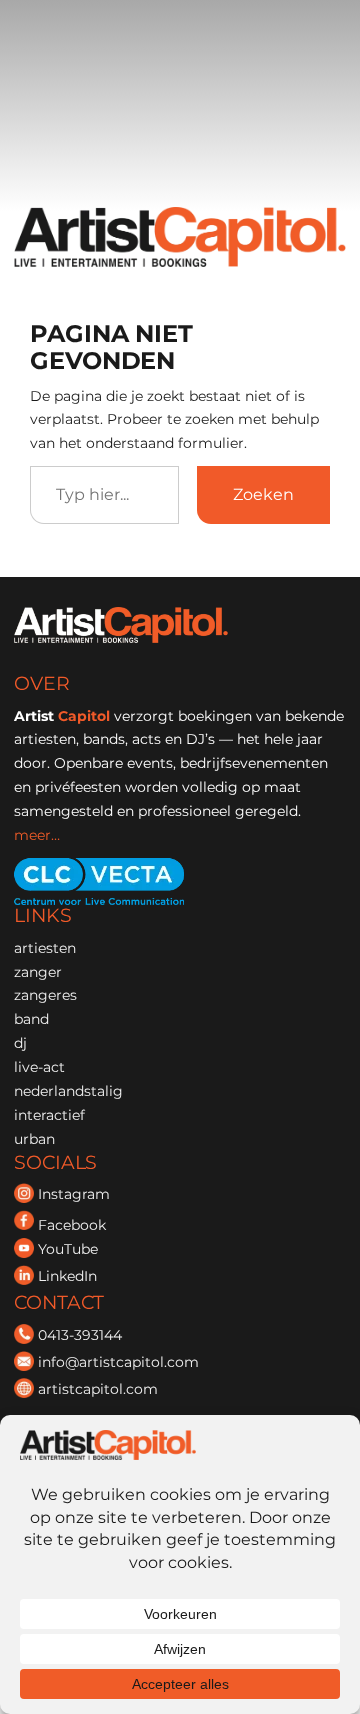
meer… (37, 835)
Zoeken (263, 494)
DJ (20, 1043)
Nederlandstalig (68, 1091)
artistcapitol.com (98, 1389)
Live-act (39, 1067)
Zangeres (45, 995)
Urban (34, 1139)
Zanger (38, 972)
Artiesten (45, 948)
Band (31, 1019)
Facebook (72, 1225)
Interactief (49, 1115)
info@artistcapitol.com (118, 1362)
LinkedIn (67, 1276)
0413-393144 (80, 1335)
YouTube (68, 1249)
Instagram (74, 1195)
